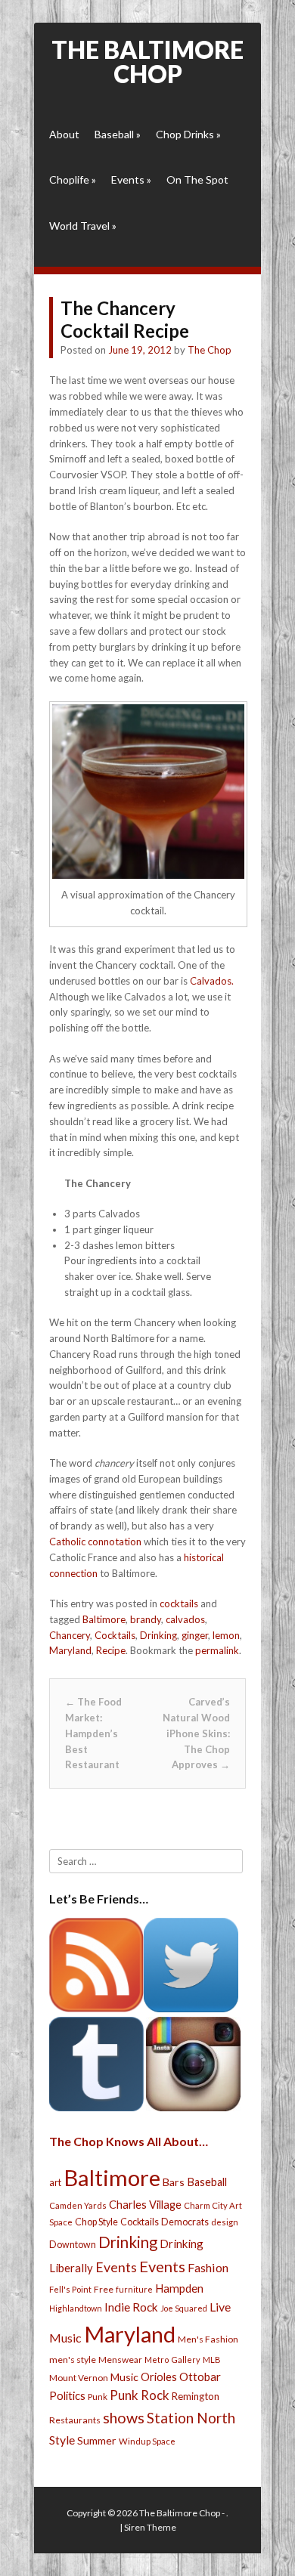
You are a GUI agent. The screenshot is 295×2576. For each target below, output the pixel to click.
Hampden (179, 2288)
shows (124, 2418)
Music (124, 2377)
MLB (212, 2360)
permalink (217, 1650)
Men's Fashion (208, 2339)
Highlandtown (76, 2308)
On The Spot (197, 179)
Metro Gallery (172, 2360)
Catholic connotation (95, 1542)
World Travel (83, 226)
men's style (73, 2360)
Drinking (158, 1635)
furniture (134, 2289)
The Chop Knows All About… (129, 2141)
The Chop (210, 350)
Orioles (159, 2377)
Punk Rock (140, 2395)
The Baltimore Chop (147, 62)
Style (62, 2440)
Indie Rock (131, 2307)
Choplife (73, 179)
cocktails (179, 1603)
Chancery (70, 1635)
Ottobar (200, 2377)
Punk (98, 2397)
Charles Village (145, 2205)
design (225, 2222)
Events (131, 179)
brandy (146, 1619)
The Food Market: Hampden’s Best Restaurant (93, 1733)
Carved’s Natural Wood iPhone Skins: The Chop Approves (196, 1733)
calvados (185, 1619)
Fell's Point (70, 2289)
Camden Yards (78, 2205)
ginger (195, 1635)
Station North (191, 2418)
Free (104, 2289)
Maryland (70, 1650)
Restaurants (75, 2420)
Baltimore (104, 1619)
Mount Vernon (79, 2378)
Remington (196, 2396)
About (64, 134)
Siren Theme (150, 2527)
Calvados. (212, 981)
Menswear (120, 2360)
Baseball (118, 134)
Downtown (73, 2245)
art (55, 2182)
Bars (174, 2182)
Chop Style (96, 2222)
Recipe (111, 1650)
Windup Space (147, 2441)
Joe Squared (184, 2308)
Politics (67, 2395)
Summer (97, 2440)
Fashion (208, 2267)
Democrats (185, 2222)
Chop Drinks (188, 134)
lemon (226, 1635)
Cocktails (115, 1635)
